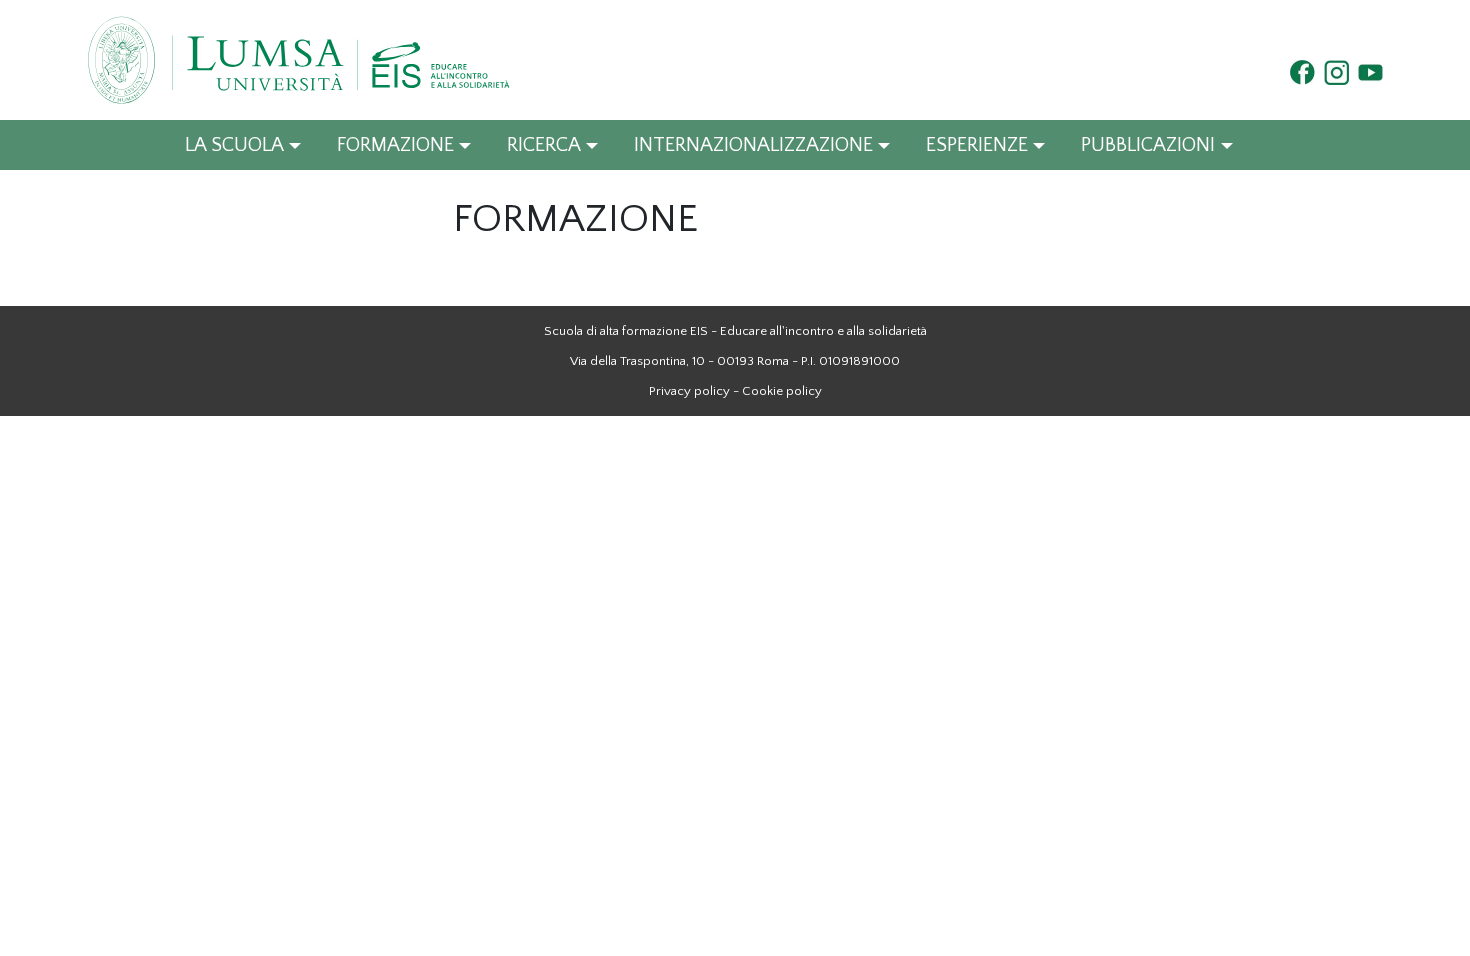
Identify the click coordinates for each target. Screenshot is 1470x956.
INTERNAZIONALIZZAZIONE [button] (753, 145)
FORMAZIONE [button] (395, 145)
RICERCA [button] (544, 145)
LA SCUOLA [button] (234, 145)
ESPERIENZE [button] (977, 145)
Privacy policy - (694, 391)
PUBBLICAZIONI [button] (1148, 145)
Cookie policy (782, 391)
